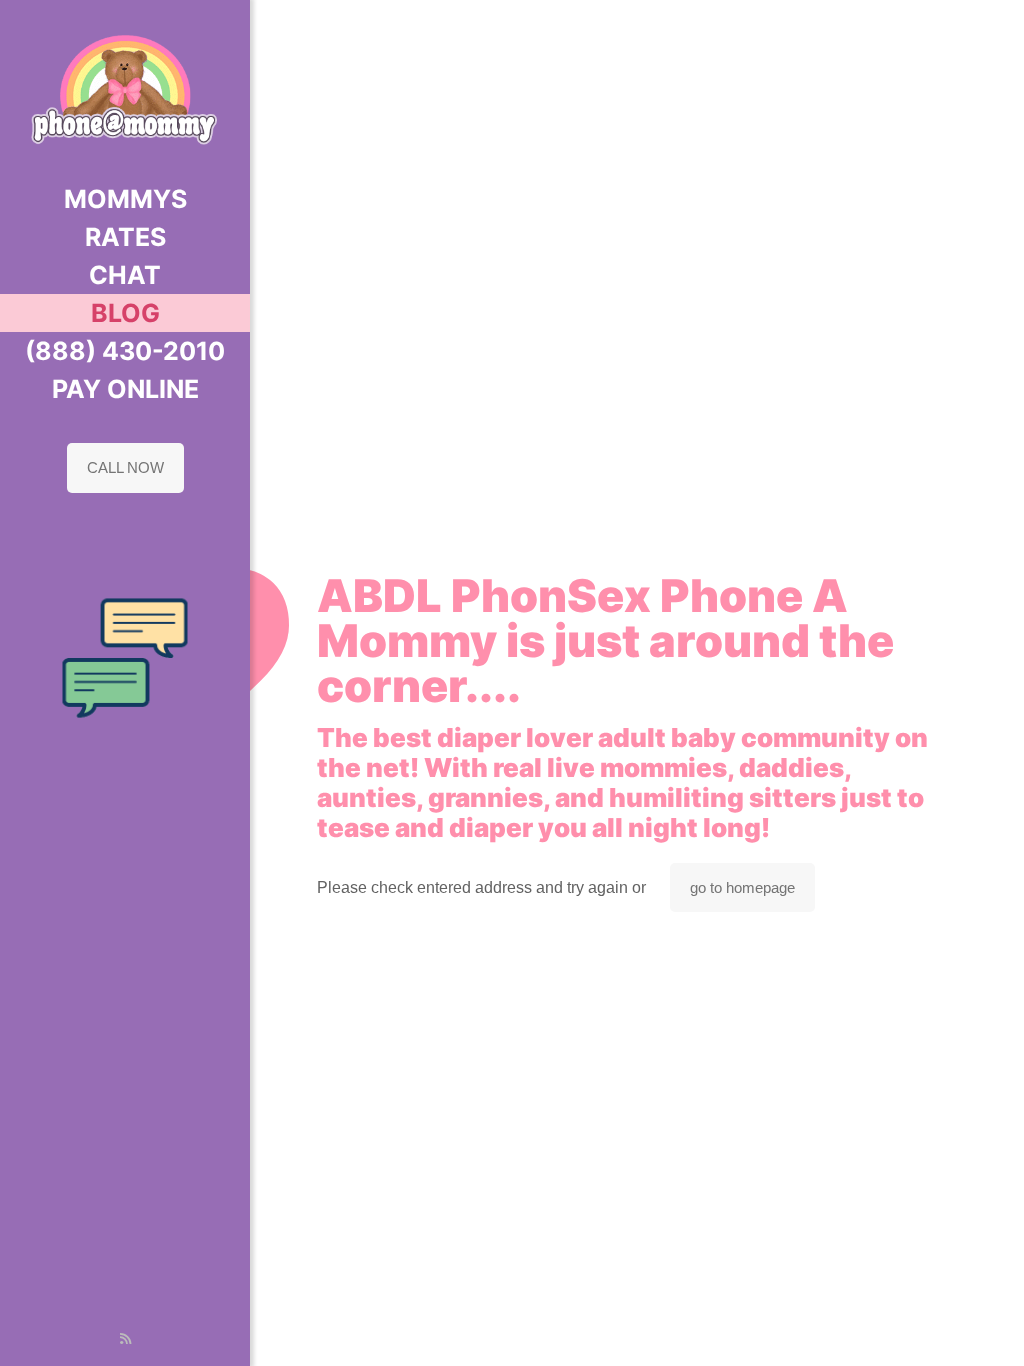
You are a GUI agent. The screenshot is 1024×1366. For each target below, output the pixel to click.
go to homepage (742, 887)
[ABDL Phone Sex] (125, 90)
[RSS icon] (125, 1338)
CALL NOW (125, 467)
